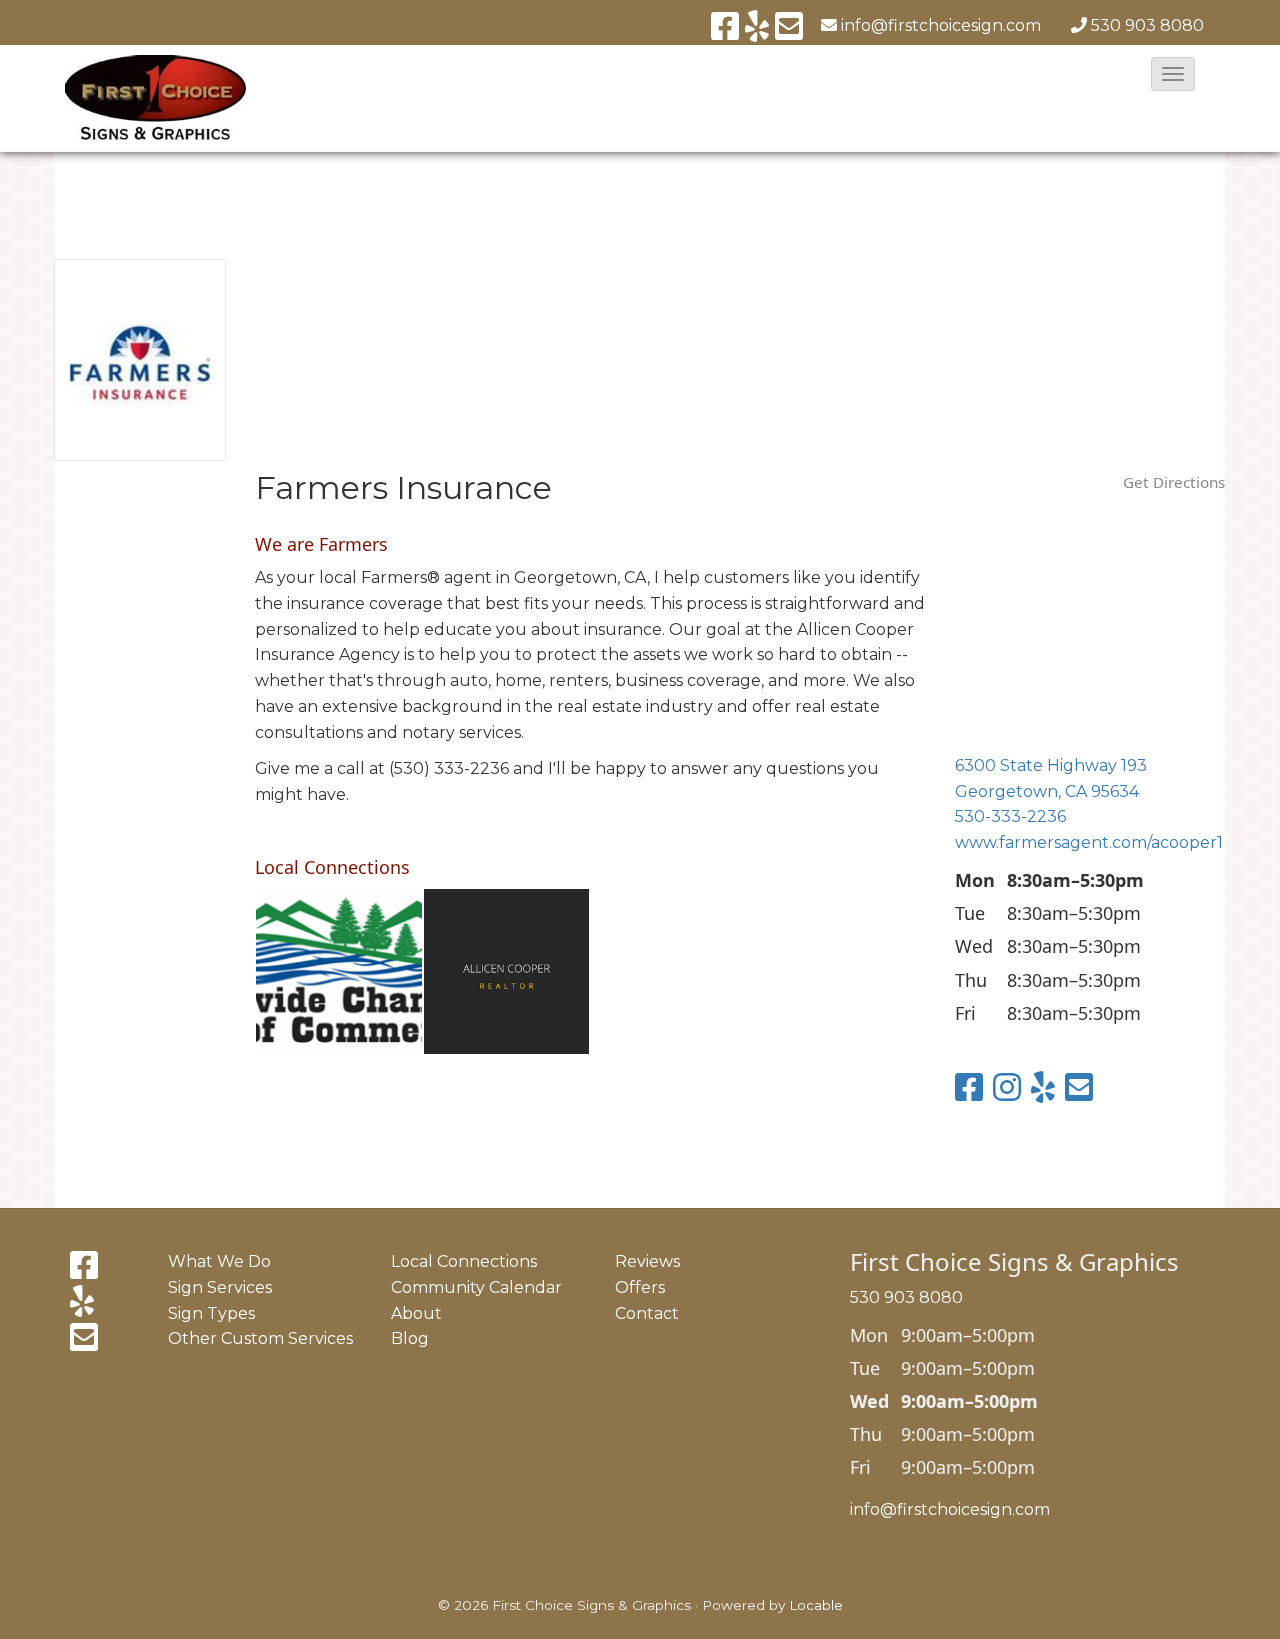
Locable (816, 1605)
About (416, 1313)
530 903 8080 (1147, 25)
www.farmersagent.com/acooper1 (1089, 842)
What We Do (219, 1261)
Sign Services (220, 1287)
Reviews (647, 1261)
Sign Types (211, 1313)
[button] (1173, 74)
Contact (647, 1313)
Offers (640, 1287)
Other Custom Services (260, 1338)
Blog (410, 1338)
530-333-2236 (1010, 816)
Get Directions (1174, 482)
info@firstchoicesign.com (950, 1509)
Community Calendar (476, 1287)
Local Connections (464, 1261)
